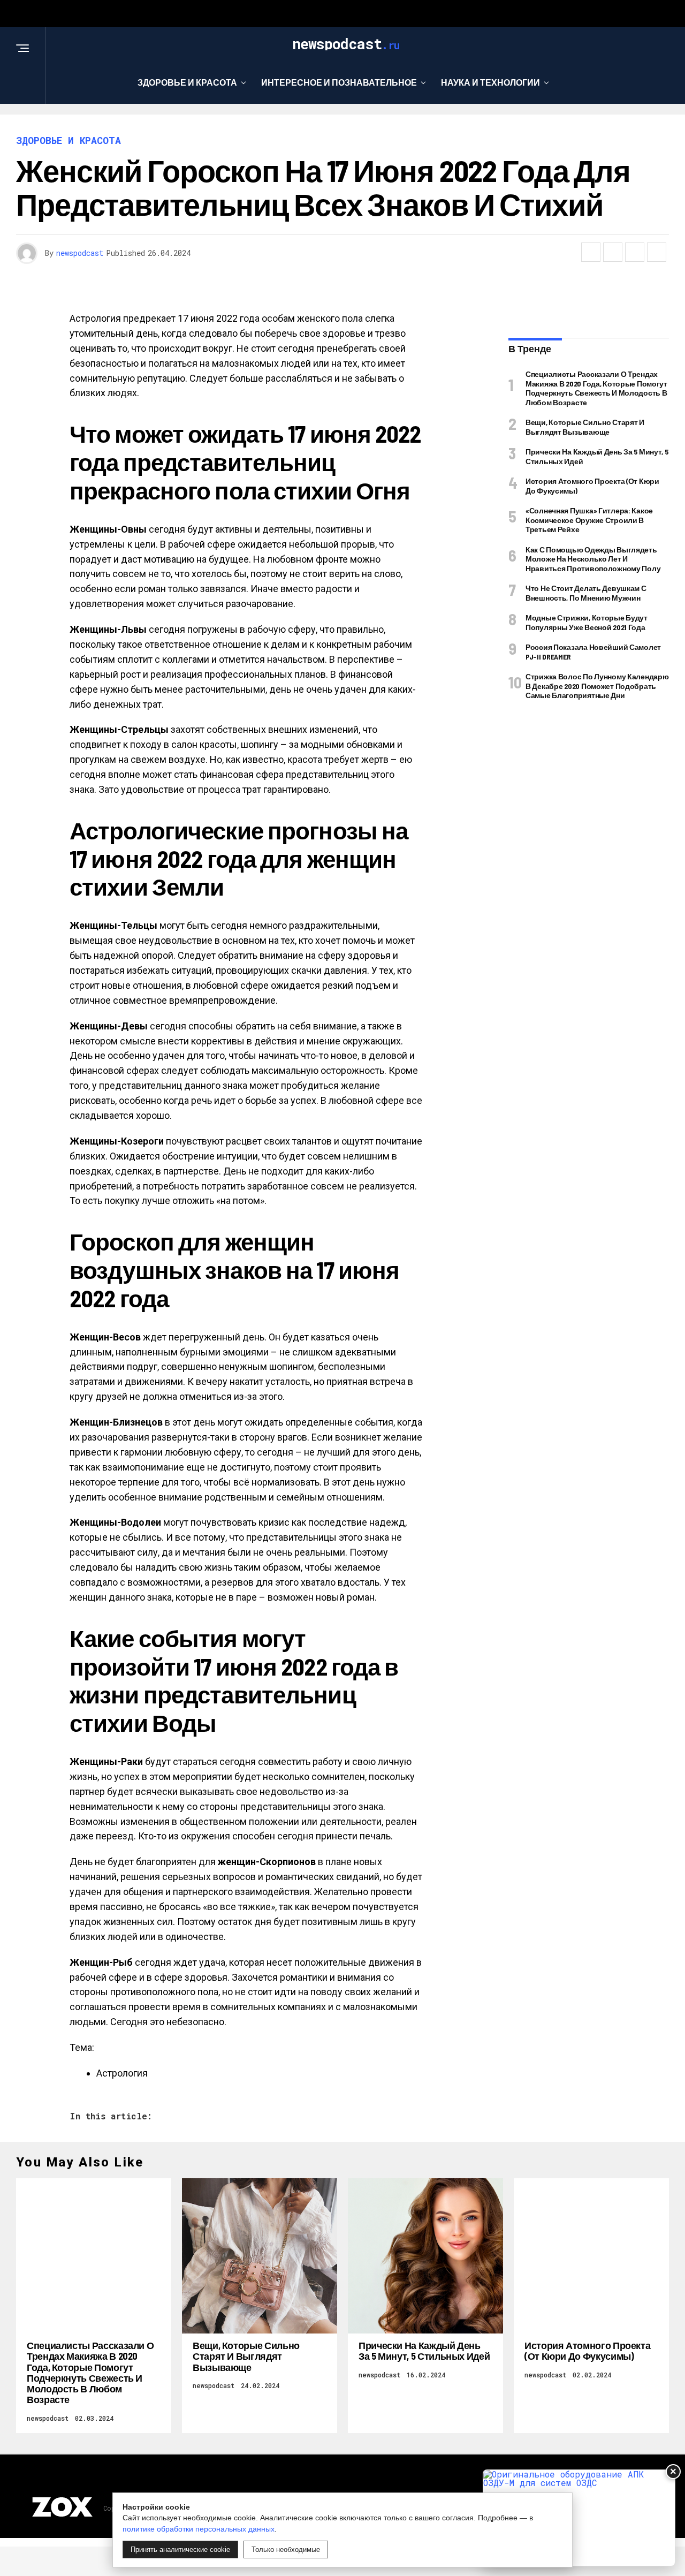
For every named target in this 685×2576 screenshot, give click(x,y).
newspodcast (80, 253)
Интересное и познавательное (339, 82)
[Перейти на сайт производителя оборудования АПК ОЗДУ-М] (579, 2518)
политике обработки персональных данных (199, 2529)
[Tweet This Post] (613, 252)
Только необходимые (286, 2550)
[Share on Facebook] (591, 252)
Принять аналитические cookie (180, 2550)
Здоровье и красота (187, 82)
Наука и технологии (490, 82)
